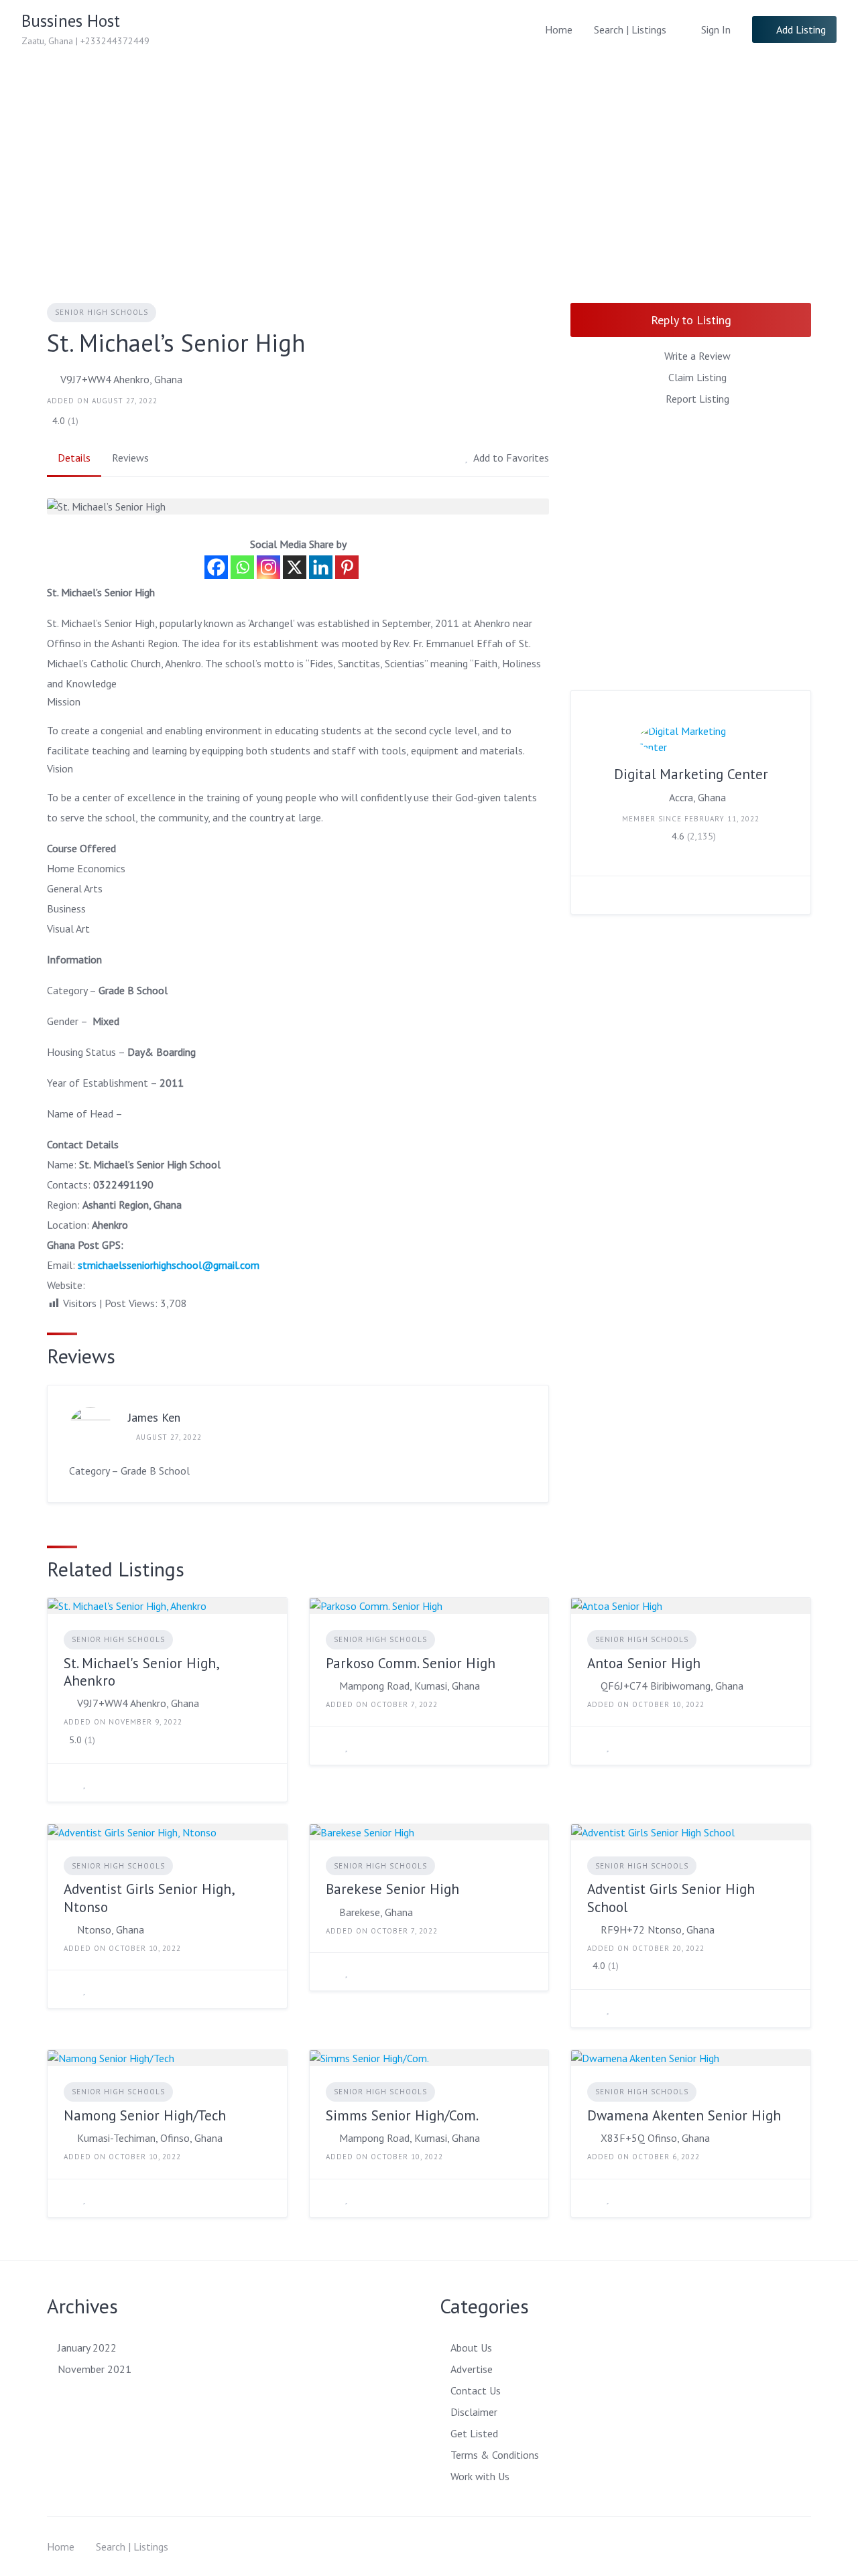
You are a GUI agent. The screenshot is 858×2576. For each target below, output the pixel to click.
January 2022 (87, 2348)
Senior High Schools (102, 312)
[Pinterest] (347, 567)
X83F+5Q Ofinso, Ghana (655, 2138)
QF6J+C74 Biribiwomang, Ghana (672, 1686)
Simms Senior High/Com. (402, 2115)
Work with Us (480, 2476)
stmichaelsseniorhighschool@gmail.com (169, 1265)
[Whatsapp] (242, 567)
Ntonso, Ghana (111, 1929)
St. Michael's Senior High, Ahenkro (141, 1672)
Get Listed (474, 2433)
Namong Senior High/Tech (145, 2115)
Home (559, 29)
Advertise (472, 2369)
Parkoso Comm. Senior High (411, 1663)
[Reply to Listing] (68, 1783)
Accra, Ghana (697, 797)
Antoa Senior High (644, 1663)
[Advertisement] (429, 159)
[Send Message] (591, 895)
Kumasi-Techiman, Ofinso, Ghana (150, 2138)
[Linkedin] (321, 567)
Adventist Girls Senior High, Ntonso (149, 1898)
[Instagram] (268, 567)
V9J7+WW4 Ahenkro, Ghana (121, 379)
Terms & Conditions (495, 2455)
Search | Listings (630, 29)
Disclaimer (474, 2412)
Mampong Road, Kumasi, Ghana (410, 1686)
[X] (295, 567)
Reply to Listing (691, 320)
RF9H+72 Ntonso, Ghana (658, 1929)
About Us (471, 2348)
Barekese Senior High (392, 1889)
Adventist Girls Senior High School (671, 1898)
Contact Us (476, 2390)
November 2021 (95, 2369)
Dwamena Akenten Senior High (684, 2115)
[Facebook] (216, 567)
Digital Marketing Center (691, 774)
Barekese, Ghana (376, 1912)
